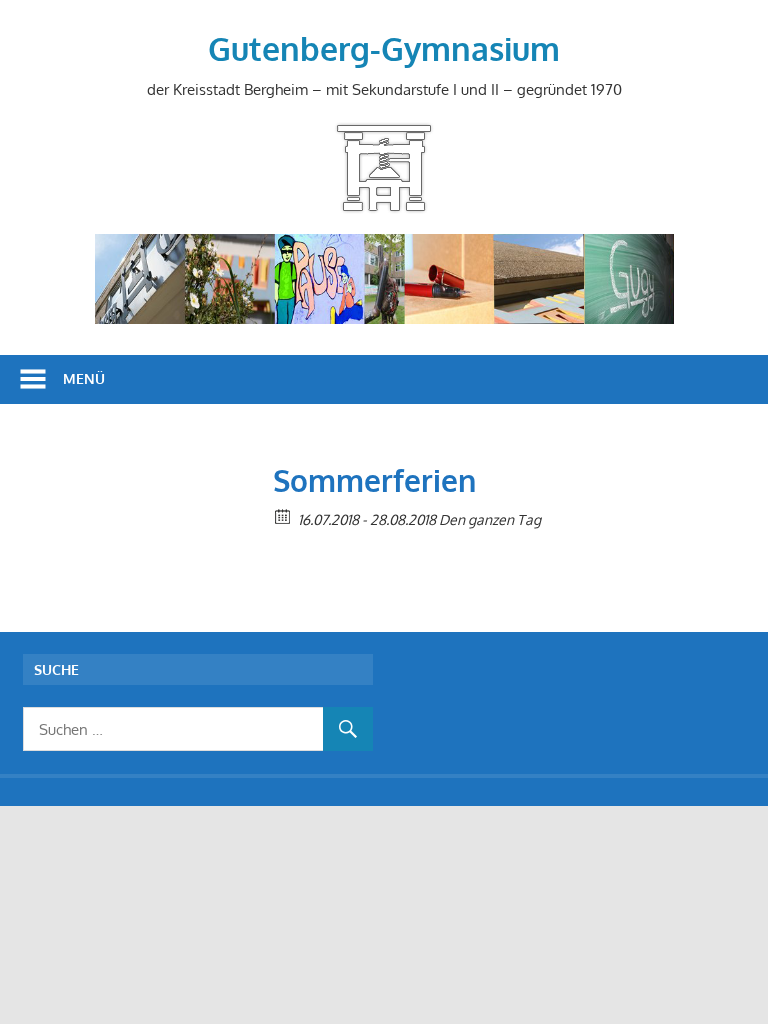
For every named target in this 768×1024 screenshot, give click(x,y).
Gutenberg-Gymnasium (384, 48)
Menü (84, 378)
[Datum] (283, 515)
